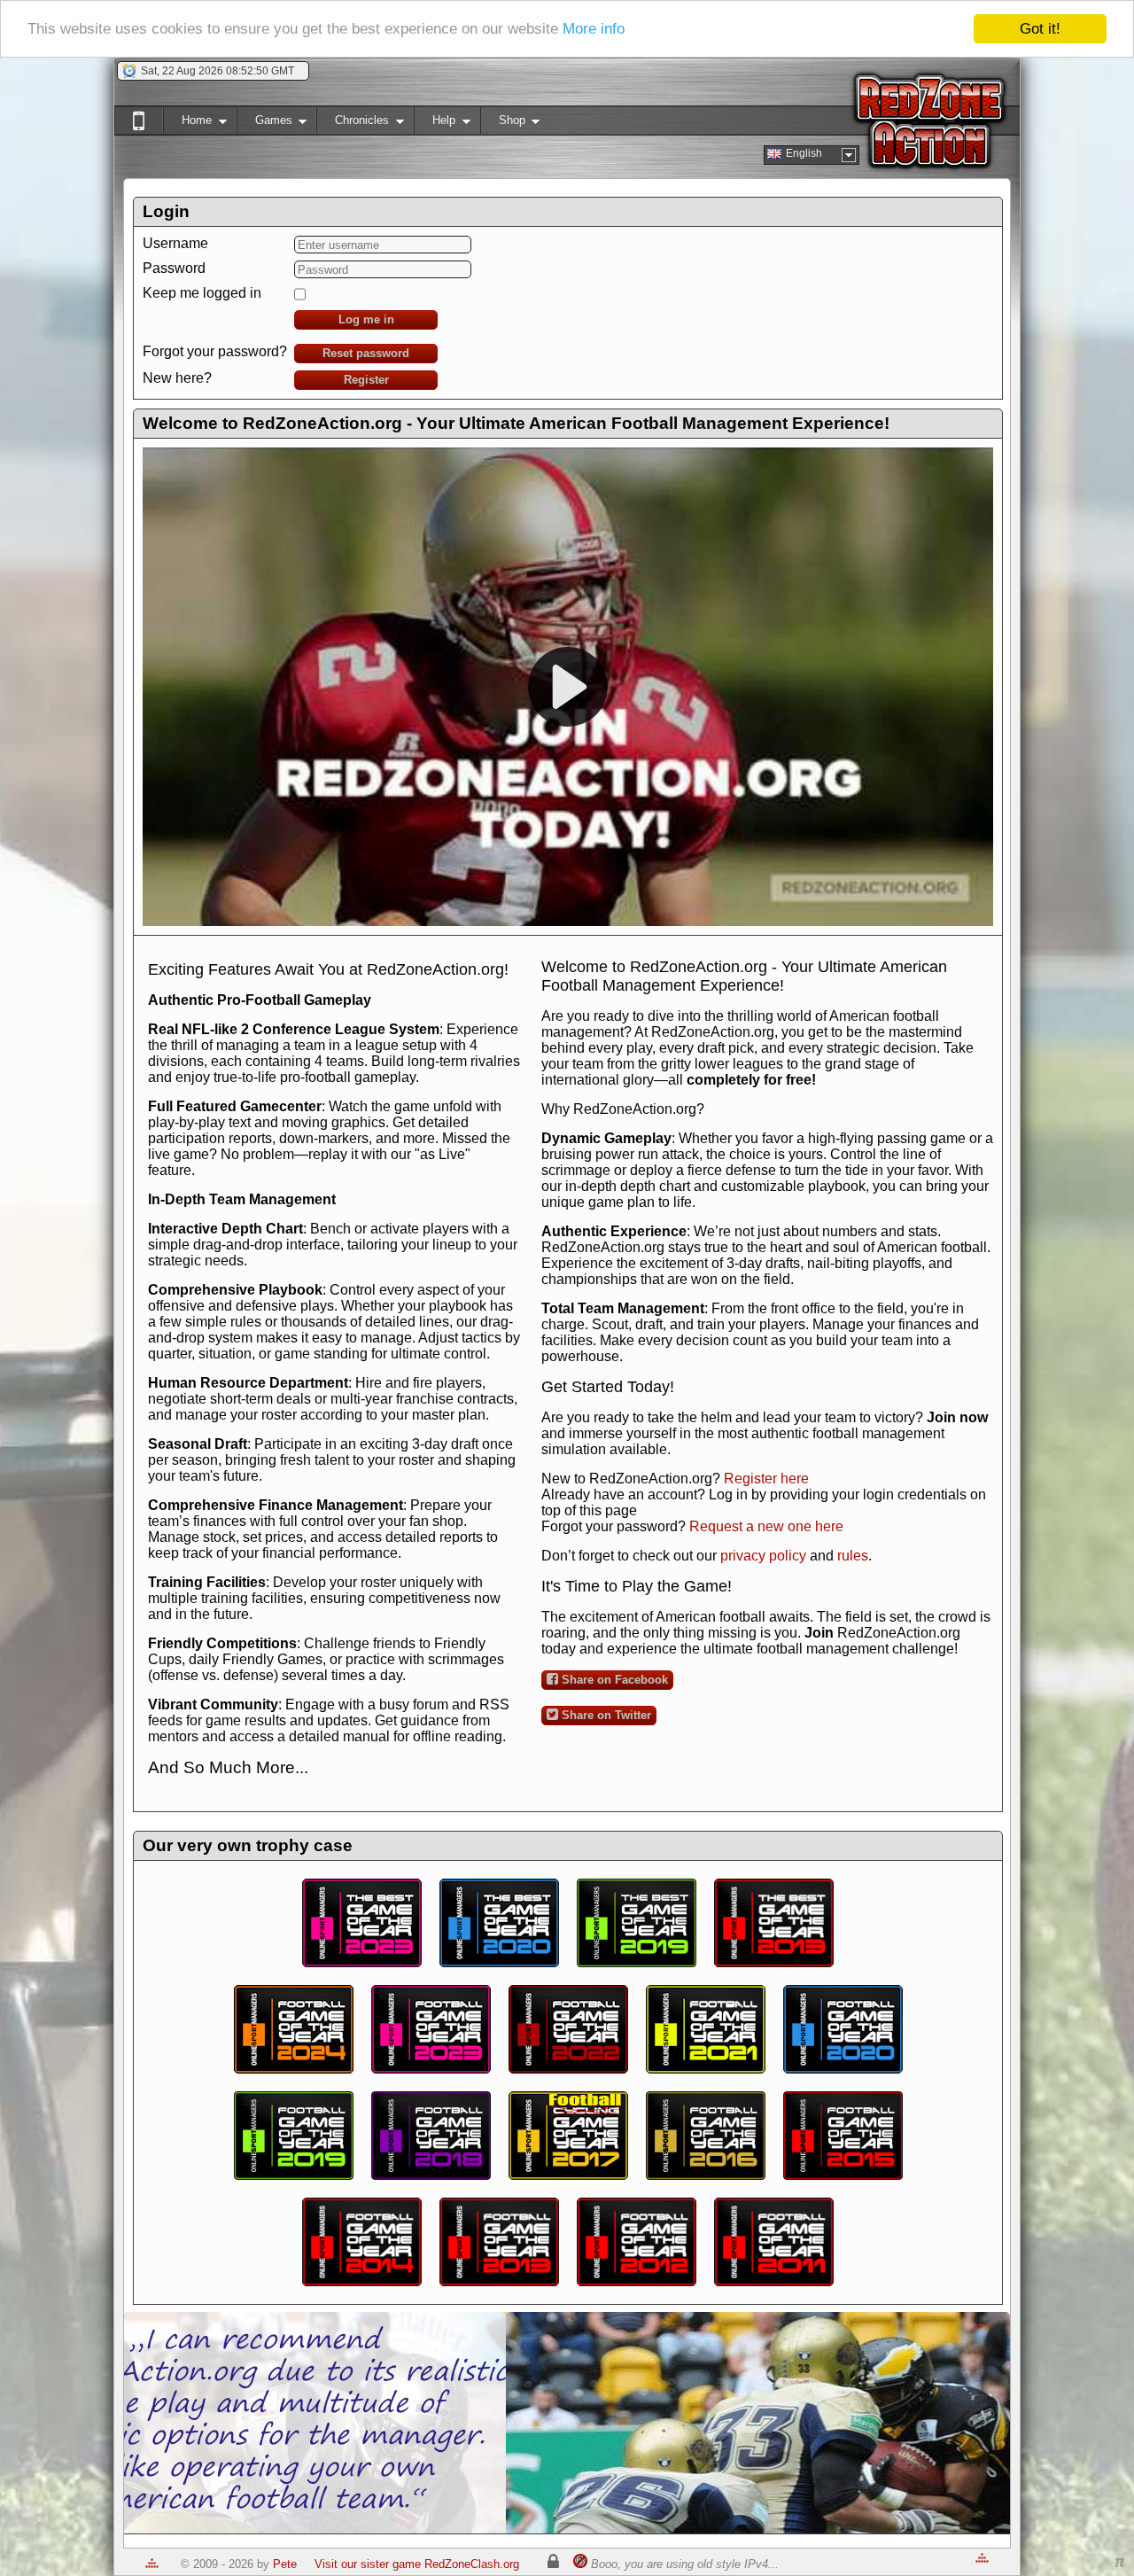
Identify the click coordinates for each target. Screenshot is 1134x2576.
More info (594, 30)
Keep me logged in (202, 293)
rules (853, 1556)
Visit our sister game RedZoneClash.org (417, 2564)
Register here (766, 1479)
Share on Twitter (605, 1715)
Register (366, 380)
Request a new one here (766, 1526)
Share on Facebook (613, 1680)
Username (175, 243)
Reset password (366, 353)
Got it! (1040, 29)
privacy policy (763, 1556)
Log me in (366, 319)
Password (174, 268)
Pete (285, 2564)
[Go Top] (152, 2564)
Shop (503, 124)
